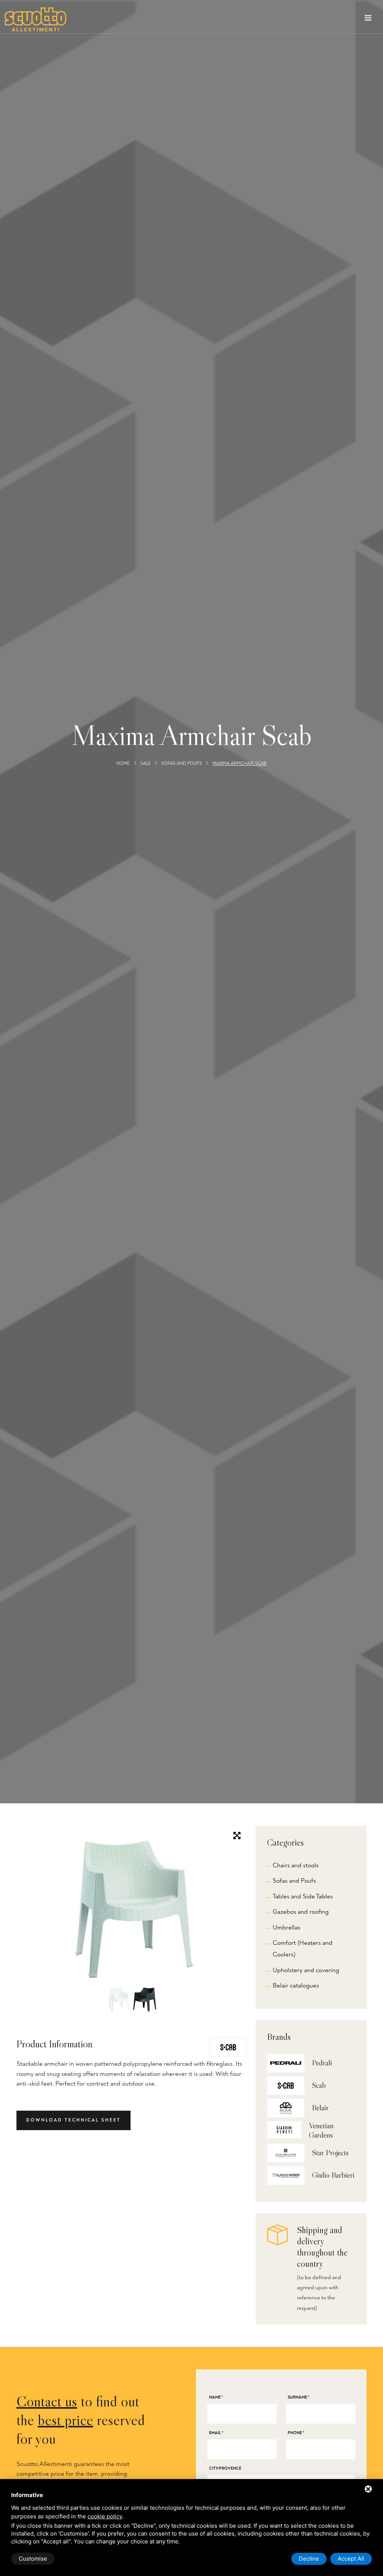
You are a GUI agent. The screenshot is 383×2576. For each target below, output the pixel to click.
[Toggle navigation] (368, 19)
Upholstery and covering (306, 1970)
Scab (319, 2085)
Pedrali (322, 2063)
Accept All (351, 2559)
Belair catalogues (296, 1985)
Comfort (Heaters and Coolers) (303, 1949)
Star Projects (330, 2153)
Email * (216, 2433)
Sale (145, 764)
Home (123, 764)
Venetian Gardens (321, 2130)
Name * (216, 2397)
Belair (320, 2108)
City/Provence (225, 2468)
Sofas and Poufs (182, 764)
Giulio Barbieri (333, 2175)
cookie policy (105, 2516)
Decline (309, 2559)
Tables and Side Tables (303, 1896)
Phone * (296, 2433)
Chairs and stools (296, 1865)
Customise (33, 2559)
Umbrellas (287, 1927)
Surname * (298, 2397)
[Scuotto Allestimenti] (35, 19)
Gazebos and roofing (301, 1912)
